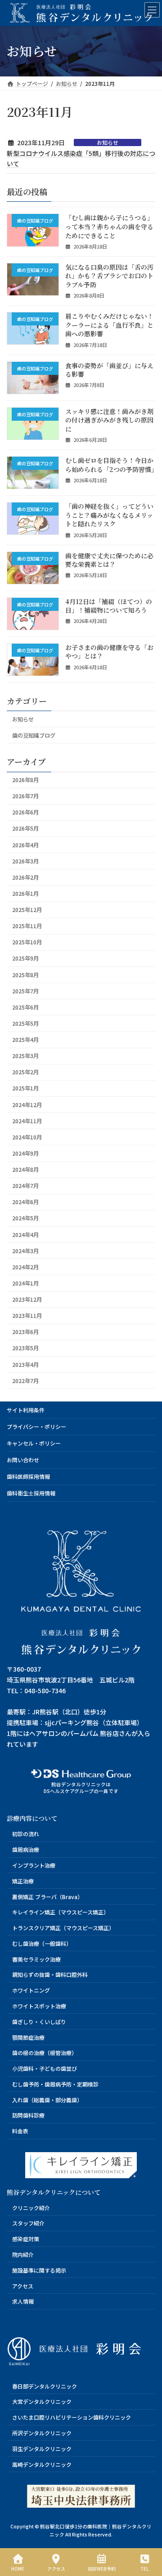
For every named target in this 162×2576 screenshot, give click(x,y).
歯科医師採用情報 (28, 1476)
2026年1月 (25, 894)
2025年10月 (27, 942)
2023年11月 (27, 1316)
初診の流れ (26, 1834)
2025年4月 (25, 1040)
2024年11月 (27, 1121)
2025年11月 (27, 926)
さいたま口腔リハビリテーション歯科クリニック (72, 2417)
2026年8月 (25, 780)
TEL (144, 2568)
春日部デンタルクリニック (45, 2386)
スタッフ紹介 (28, 2223)
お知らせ (108, 142)
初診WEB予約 (102, 2568)
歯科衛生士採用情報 (31, 1493)
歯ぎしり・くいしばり (39, 2022)
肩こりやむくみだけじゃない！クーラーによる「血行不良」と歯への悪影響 (109, 325)
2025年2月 (25, 1072)
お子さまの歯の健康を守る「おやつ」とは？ (109, 652)
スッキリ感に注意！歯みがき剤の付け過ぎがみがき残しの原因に (109, 420)
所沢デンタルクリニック (42, 2433)
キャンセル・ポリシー (34, 1443)
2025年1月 (25, 1088)
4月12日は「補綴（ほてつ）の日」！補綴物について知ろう (109, 605)
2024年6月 (25, 1202)
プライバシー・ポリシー (36, 1426)
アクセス (23, 2286)
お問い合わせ (23, 1460)
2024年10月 (27, 1137)
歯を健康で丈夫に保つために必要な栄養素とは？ (109, 560)
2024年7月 (25, 1186)
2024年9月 (25, 1153)
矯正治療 (23, 1881)
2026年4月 (25, 845)
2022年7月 (25, 1381)
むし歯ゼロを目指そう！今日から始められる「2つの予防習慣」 (111, 465)
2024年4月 (25, 1234)
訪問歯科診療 (28, 2116)
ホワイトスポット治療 (39, 2006)
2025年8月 (25, 974)
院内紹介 (23, 2254)
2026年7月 (25, 796)
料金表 (20, 2131)
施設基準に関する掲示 (39, 2270)
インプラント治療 (34, 1865)
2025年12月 (27, 910)
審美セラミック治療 (36, 1959)
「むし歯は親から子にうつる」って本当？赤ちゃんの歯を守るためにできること (109, 226)
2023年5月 (25, 1348)
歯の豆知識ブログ (34, 735)
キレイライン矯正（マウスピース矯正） (61, 1912)
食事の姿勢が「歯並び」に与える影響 (109, 369)
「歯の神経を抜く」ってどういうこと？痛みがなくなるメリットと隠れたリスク (109, 515)
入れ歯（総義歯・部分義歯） (47, 2100)
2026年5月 (25, 828)
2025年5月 (25, 1023)
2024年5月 (25, 1218)
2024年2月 (25, 1267)
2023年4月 (25, 1364)
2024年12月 (27, 1104)
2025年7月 (25, 991)
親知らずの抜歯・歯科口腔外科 (50, 1974)
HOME (18, 2568)
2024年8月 (25, 1170)
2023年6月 (25, 1332)
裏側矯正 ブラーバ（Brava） (47, 1897)
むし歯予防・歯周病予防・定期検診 (55, 2084)
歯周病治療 (26, 1849)
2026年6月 (25, 812)
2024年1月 (25, 1283)
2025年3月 (25, 1056)
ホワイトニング (31, 1990)
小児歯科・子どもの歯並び (45, 2068)
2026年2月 (25, 877)
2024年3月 (25, 1251)
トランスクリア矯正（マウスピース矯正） (63, 1928)
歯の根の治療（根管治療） (45, 2053)
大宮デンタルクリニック (42, 2402)
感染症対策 (26, 2239)
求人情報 (23, 2301)
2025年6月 (25, 1007)
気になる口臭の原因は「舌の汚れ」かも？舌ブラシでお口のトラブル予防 (109, 276)
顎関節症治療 (28, 2037)
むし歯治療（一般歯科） (42, 1943)
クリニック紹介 (31, 2208)
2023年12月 (27, 1299)
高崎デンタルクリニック (42, 2464)
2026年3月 (25, 861)
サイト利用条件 (26, 1410)
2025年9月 (25, 958)
